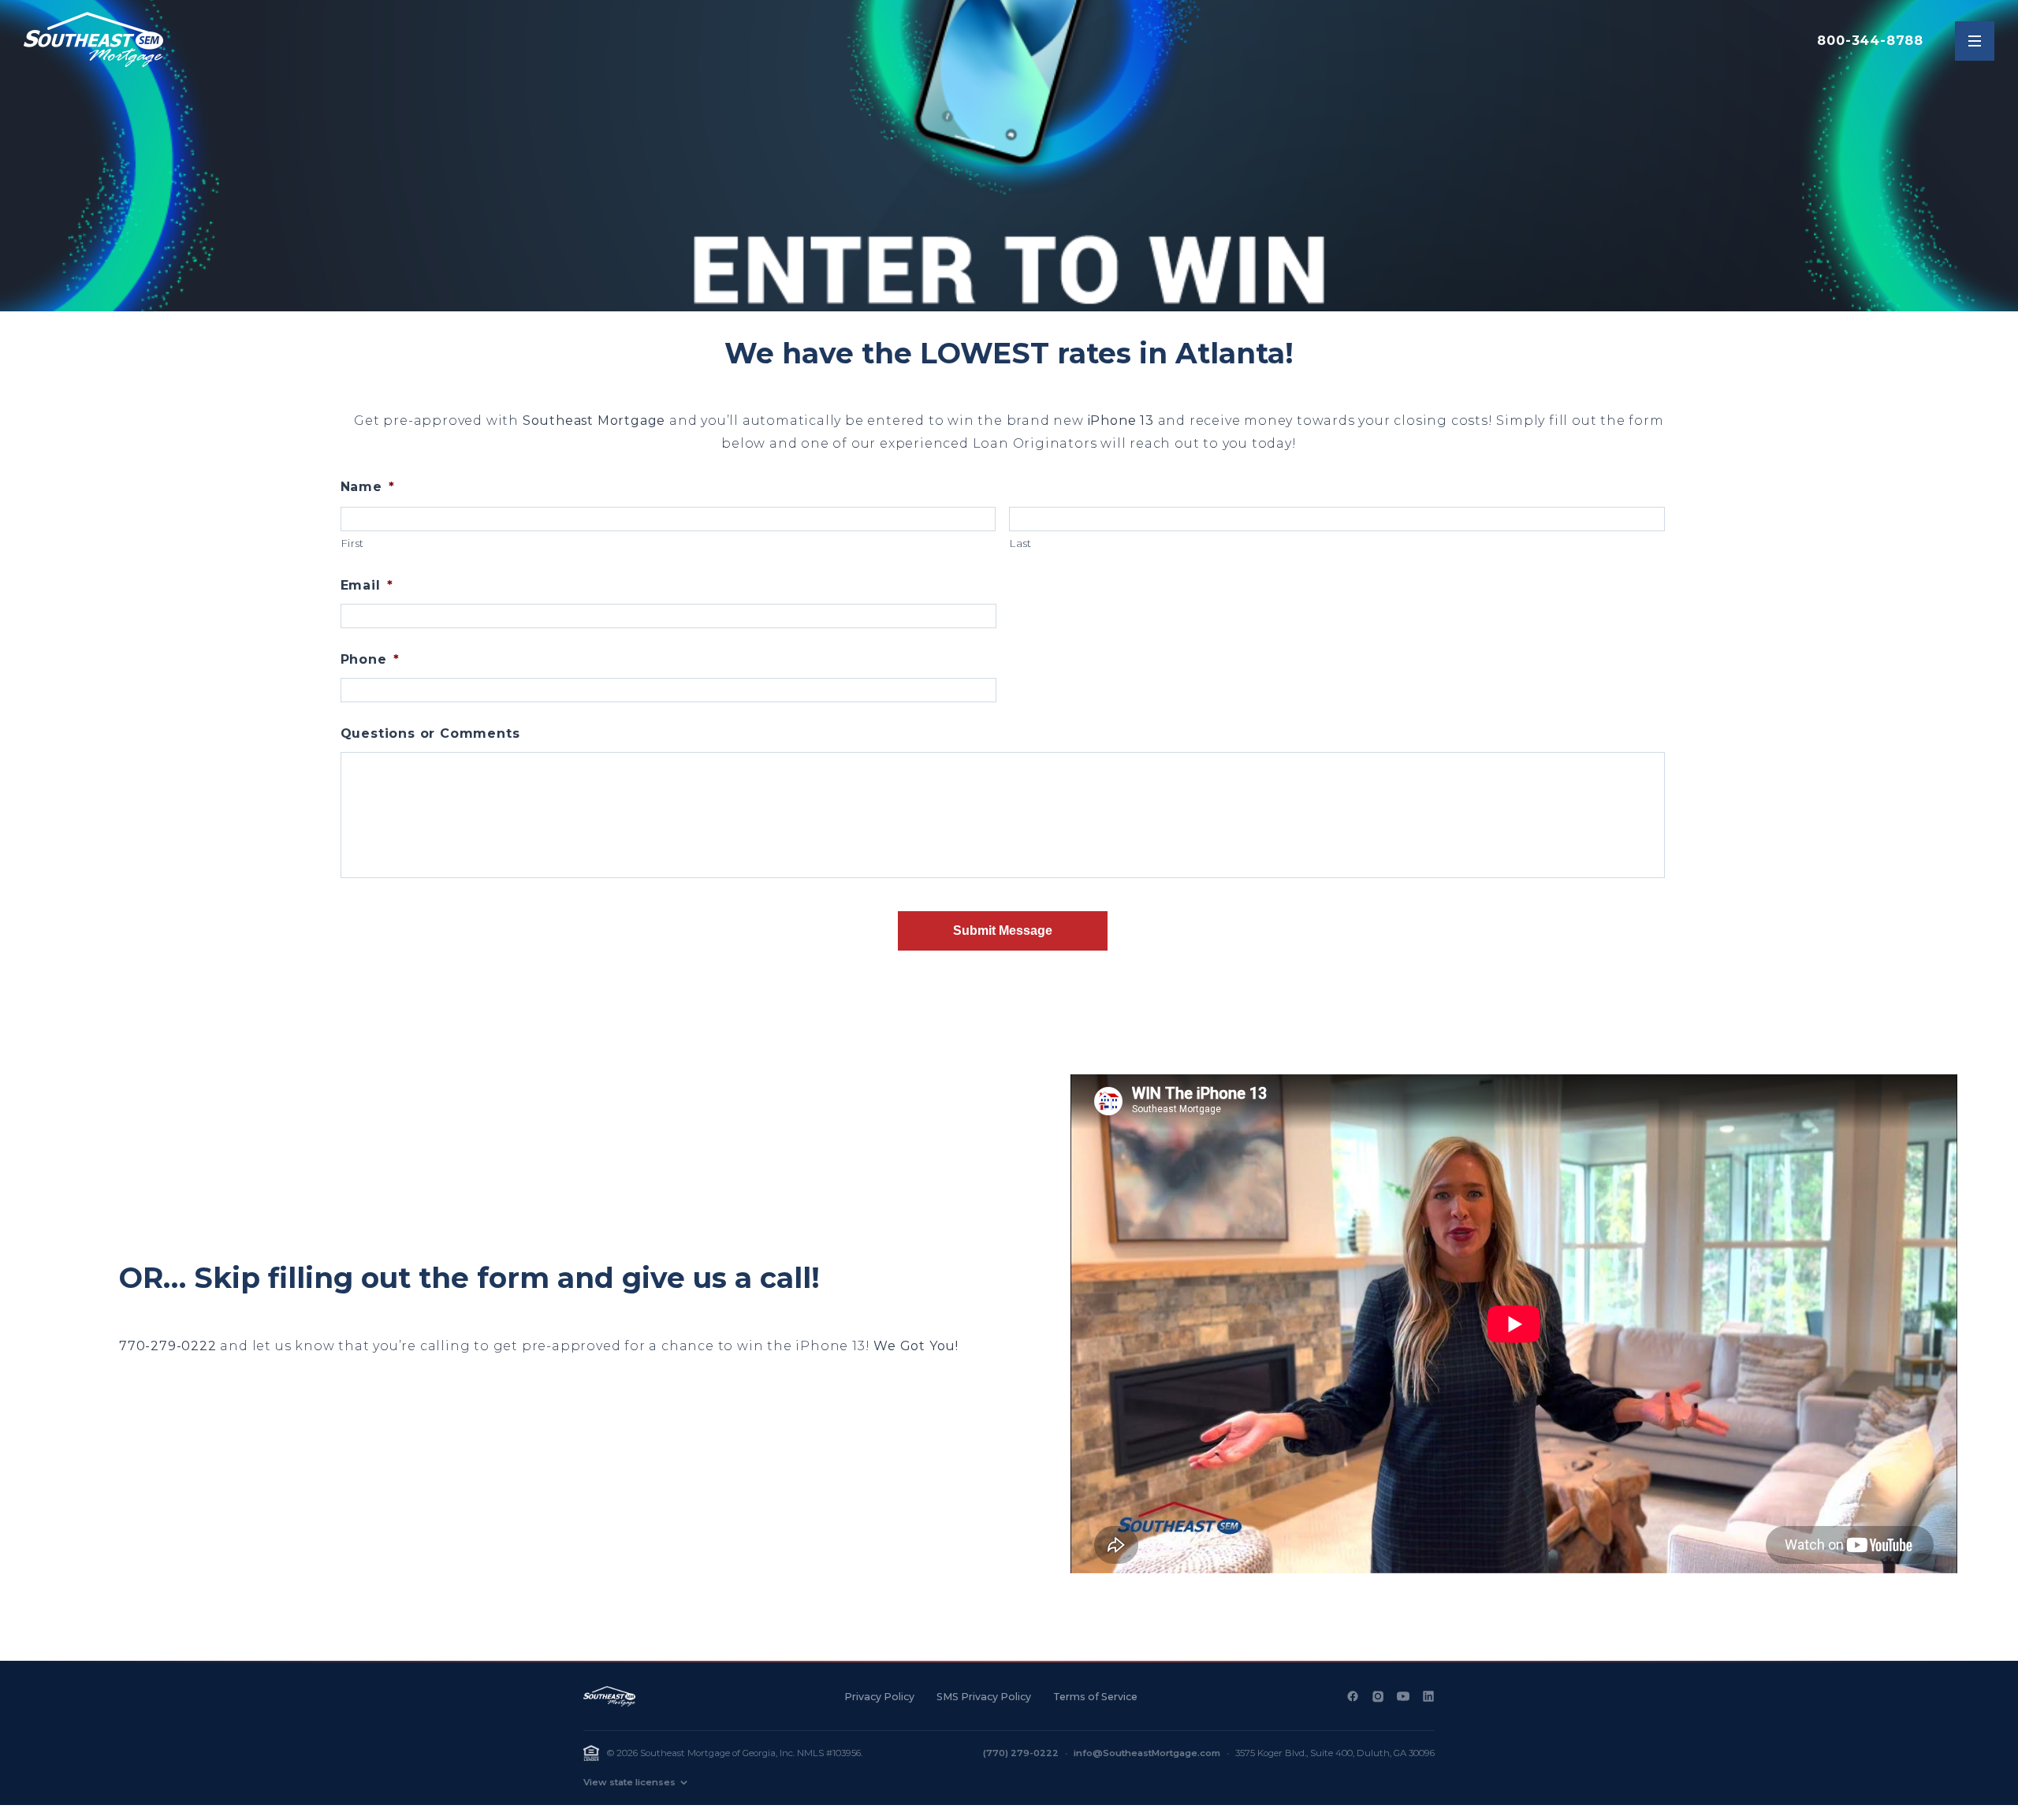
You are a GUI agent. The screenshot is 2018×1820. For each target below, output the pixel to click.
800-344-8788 (1870, 41)
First (353, 543)
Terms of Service (1095, 1697)
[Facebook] (1353, 1696)
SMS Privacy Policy (984, 1697)
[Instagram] (1378, 1696)
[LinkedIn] (1428, 1696)
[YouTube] (1403, 1696)
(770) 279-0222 (1021, 1753)
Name (368, 487)
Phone (370, 659)
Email (367, 585)
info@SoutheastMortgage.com (1147, 1753)
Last (1021, 543)
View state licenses (629, 1782)
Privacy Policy (879, 1697)
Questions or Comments (430, 733)
